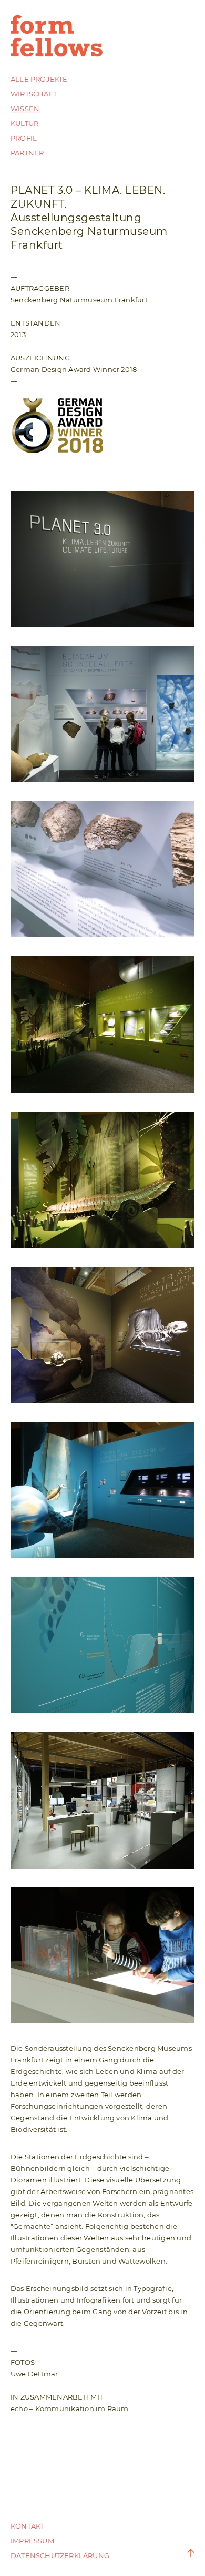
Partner (27, 153)
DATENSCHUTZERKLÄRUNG (60, 2555)
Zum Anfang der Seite (184, 2553)
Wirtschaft (34, 94)
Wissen (25, 109)
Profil (24, 138)
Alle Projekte (39, 79)
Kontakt (27, 2526)
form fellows (58, 36)
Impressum (32, 2541)
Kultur (24, 123)
